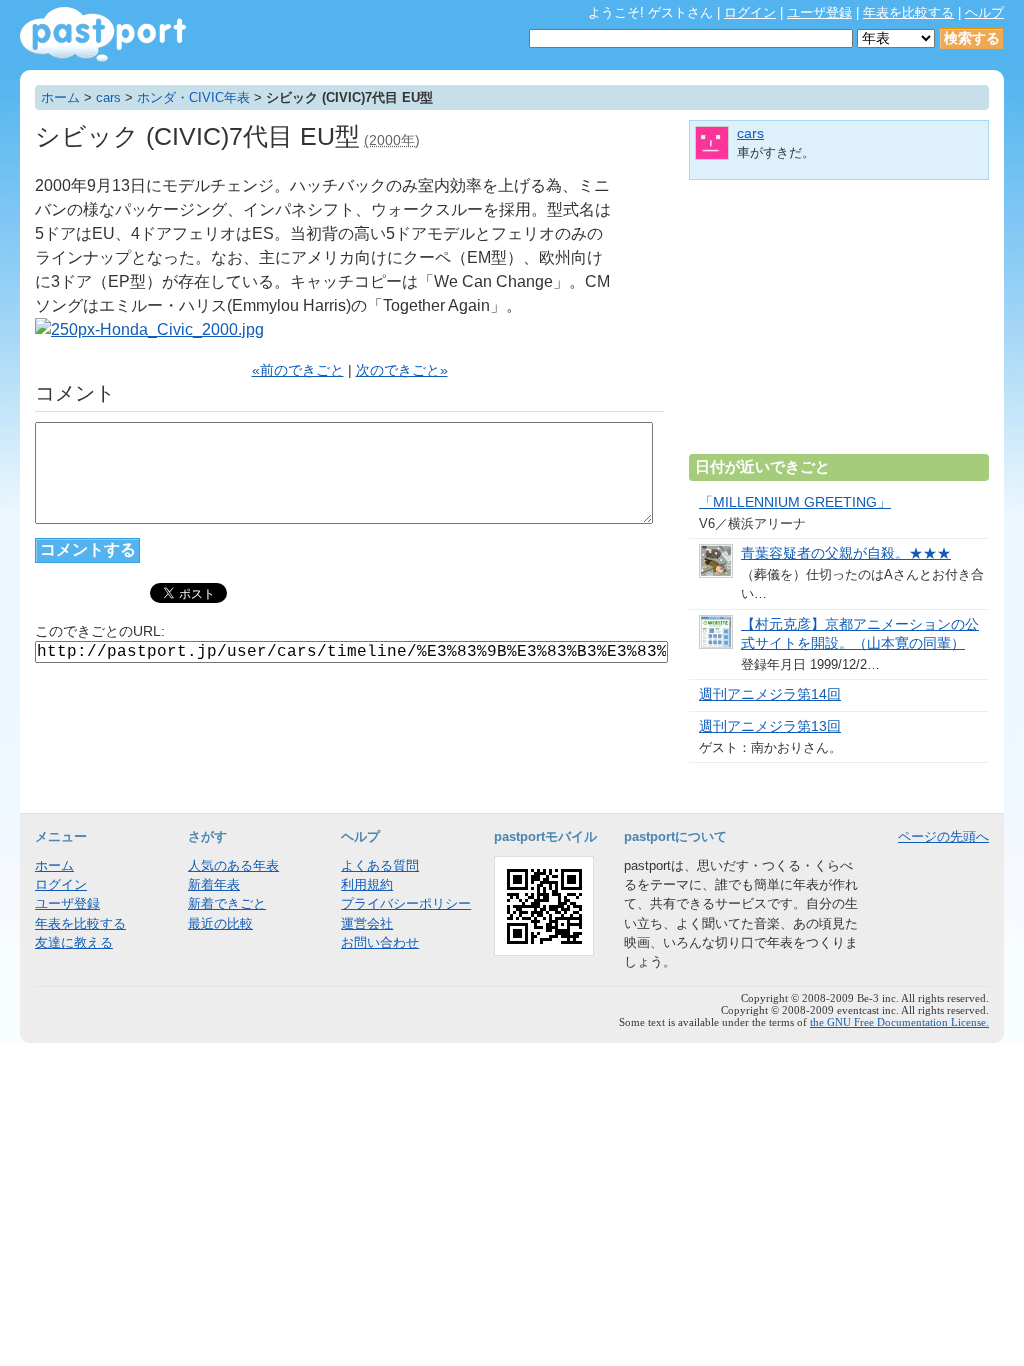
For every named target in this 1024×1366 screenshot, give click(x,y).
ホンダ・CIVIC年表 (193, 97)
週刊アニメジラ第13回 (770, 726)
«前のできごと (298, 370)
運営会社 (367, 923)
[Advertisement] (839, 325)
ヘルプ (984, 12)
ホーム (60, 97)
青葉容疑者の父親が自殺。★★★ (846, 553)
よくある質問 (380, 865)
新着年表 (214, 884)
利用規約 (367, 884)
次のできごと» (402, 370)
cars (108, 97)
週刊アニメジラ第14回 (770, 694)
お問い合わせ (380, 942)
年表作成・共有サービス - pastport (103, 34)
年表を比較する (908, 12)
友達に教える (74, 942)
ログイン (750, 12)
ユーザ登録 (819, 12)
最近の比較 (220, 923)
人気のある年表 (233, 865)
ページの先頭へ (943, 836)
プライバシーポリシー (406, 903)
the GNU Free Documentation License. (899, 1022)
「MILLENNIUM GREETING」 (795, 502)
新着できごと (227, 903)
